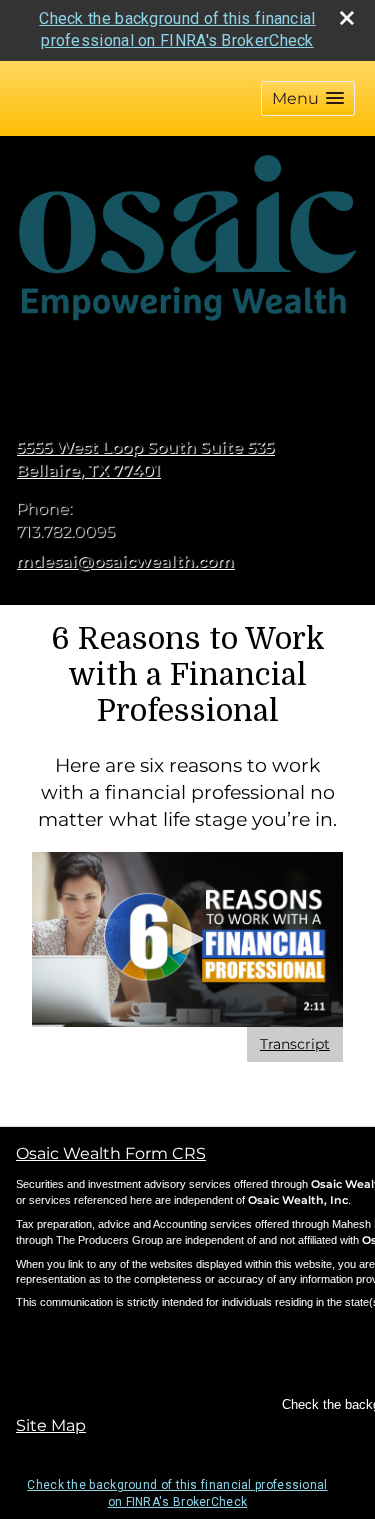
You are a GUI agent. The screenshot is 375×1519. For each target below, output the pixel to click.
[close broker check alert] (347, 18)
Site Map (51, 1425)
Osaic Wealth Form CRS (111, 1153)
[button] (308, 98)
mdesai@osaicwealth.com (125, 561)
